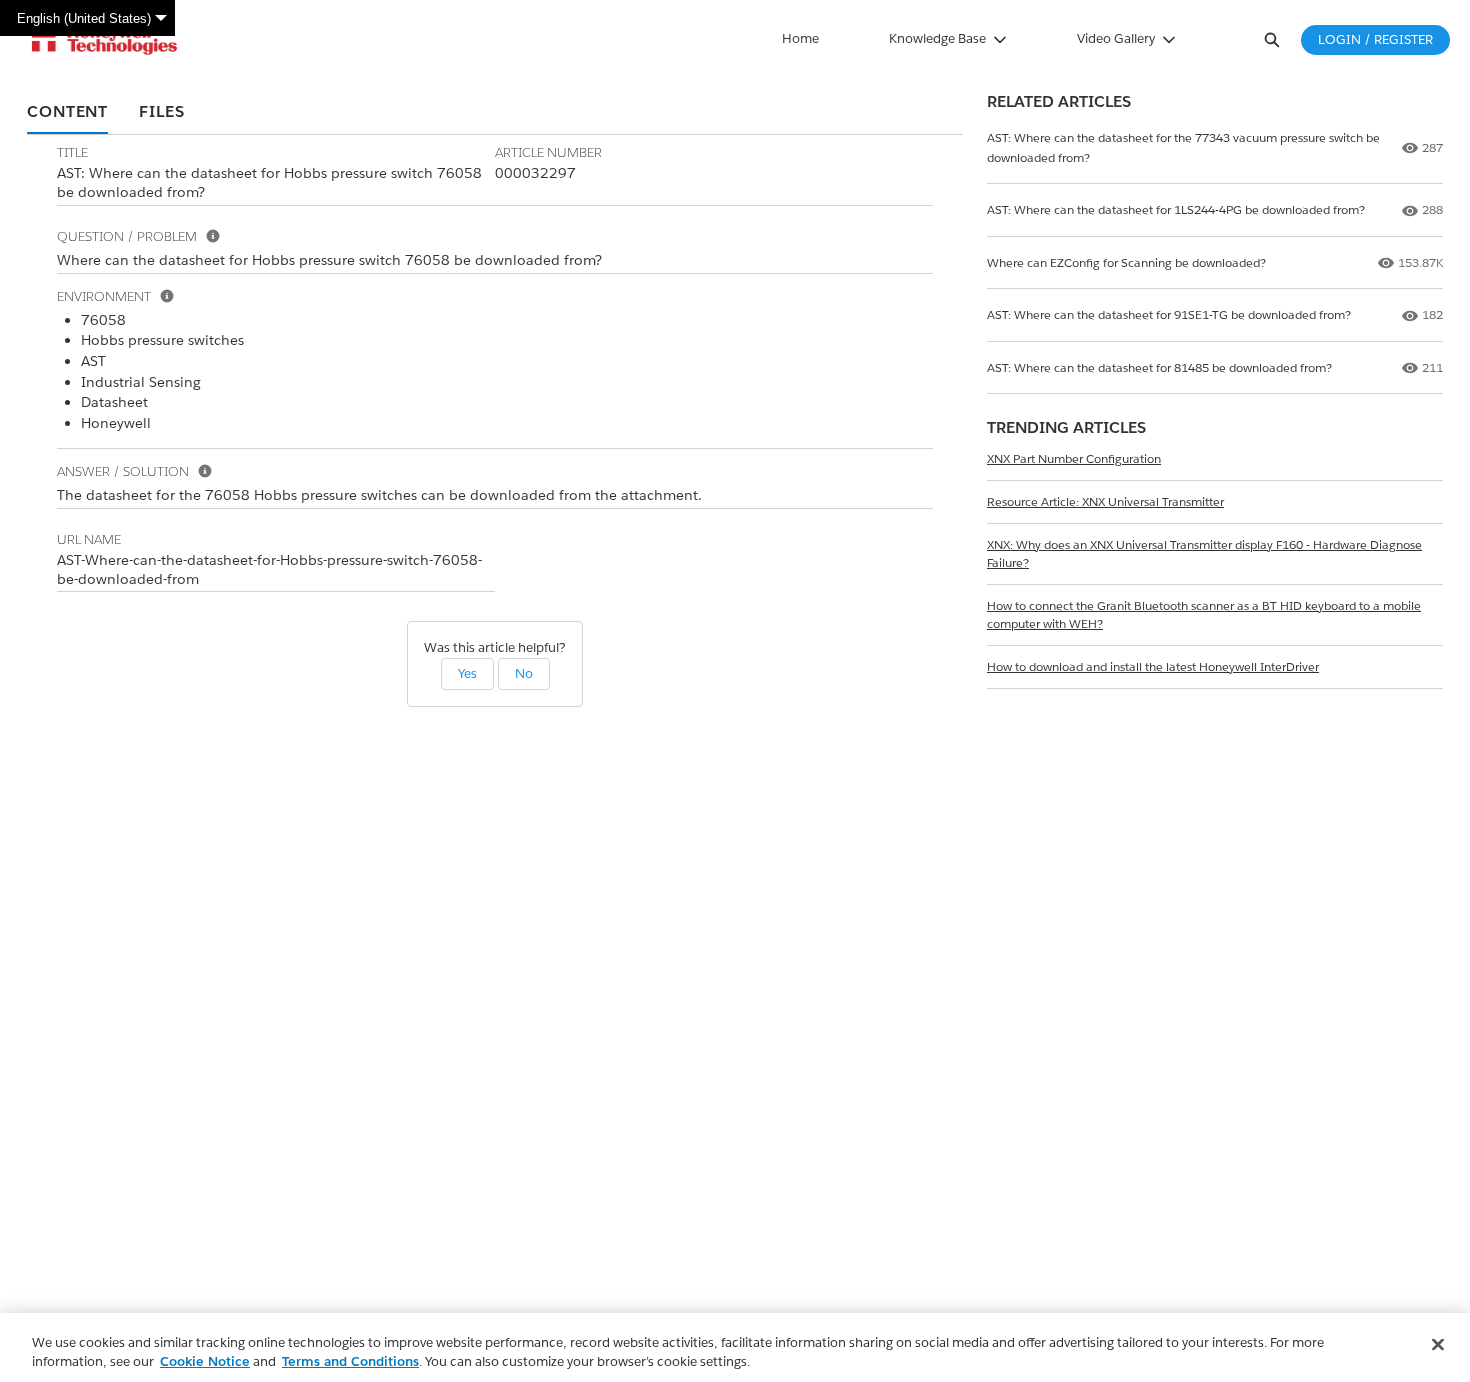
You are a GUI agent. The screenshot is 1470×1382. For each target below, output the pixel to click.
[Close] (1438, 1345)
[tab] (67, 113)
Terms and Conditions (350, 1361)
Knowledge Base (937, 38)
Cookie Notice (205, 1361)
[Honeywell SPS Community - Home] (104, 40)
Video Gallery (1116, 38)
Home (800, 38)
